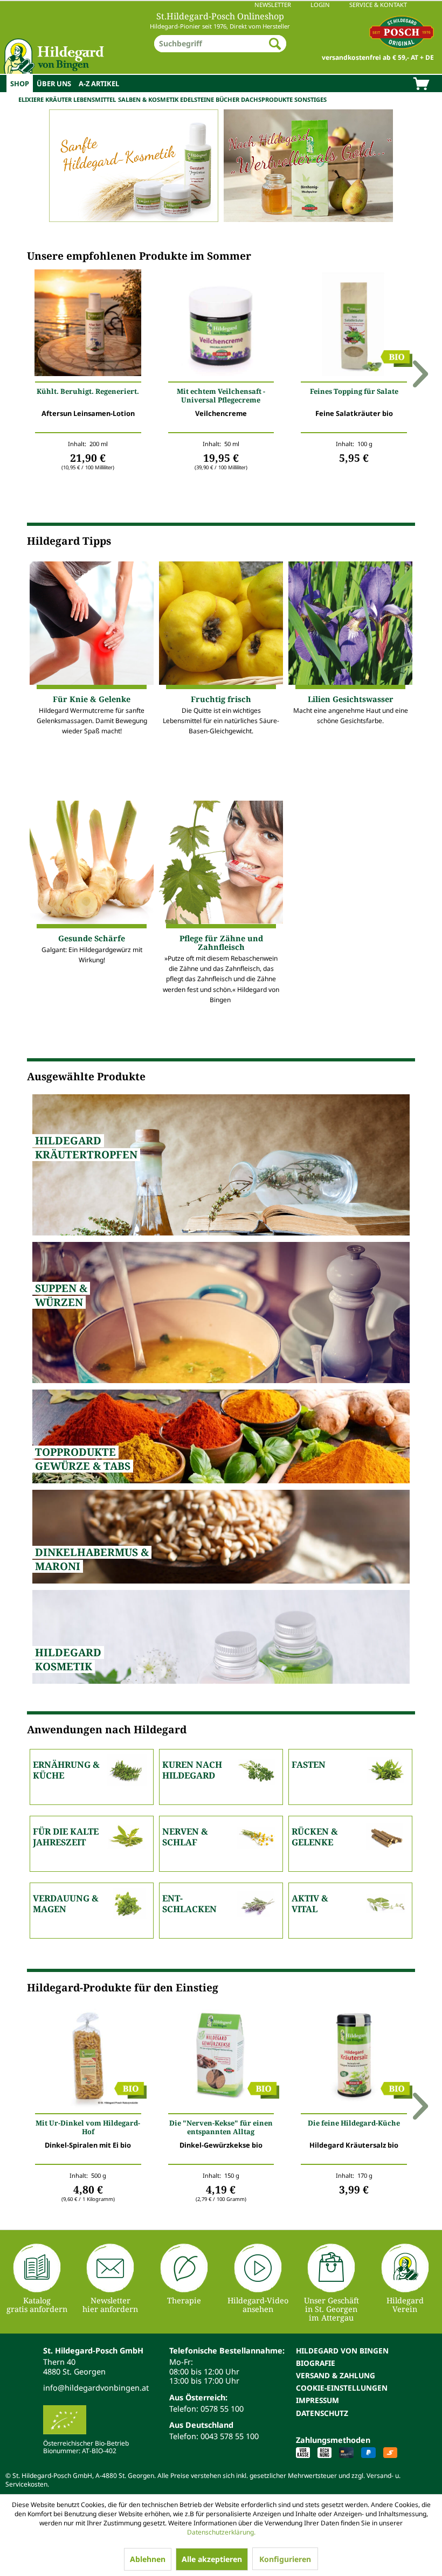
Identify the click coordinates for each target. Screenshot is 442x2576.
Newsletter (273, 5)
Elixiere (31, 99)
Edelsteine (197, 99)
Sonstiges (310, 99)
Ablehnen (148, 2559)
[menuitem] (221, 5)
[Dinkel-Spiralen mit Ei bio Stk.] (88, 2057)
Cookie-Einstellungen (342, 2388)
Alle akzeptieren (212, 2559)
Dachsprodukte (267, 99)
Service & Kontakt (378, 5)
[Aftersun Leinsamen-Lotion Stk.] (88, 325)
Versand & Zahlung (336, 2375)
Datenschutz (322, 2413)
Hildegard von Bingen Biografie (342, 2357)
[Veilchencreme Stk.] (221, 325)
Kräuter (58, 99)
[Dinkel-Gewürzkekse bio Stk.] (221, 2057)
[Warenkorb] (421, 85)
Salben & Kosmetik (148, 99)
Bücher (227, 99)
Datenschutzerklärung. (221, 2532)
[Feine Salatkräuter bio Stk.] (354, 325)
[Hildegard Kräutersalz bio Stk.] (354, 2057)
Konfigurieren (285, 2559)
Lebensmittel (95, 99)
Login (320, 5)
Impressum (317, 2400)
